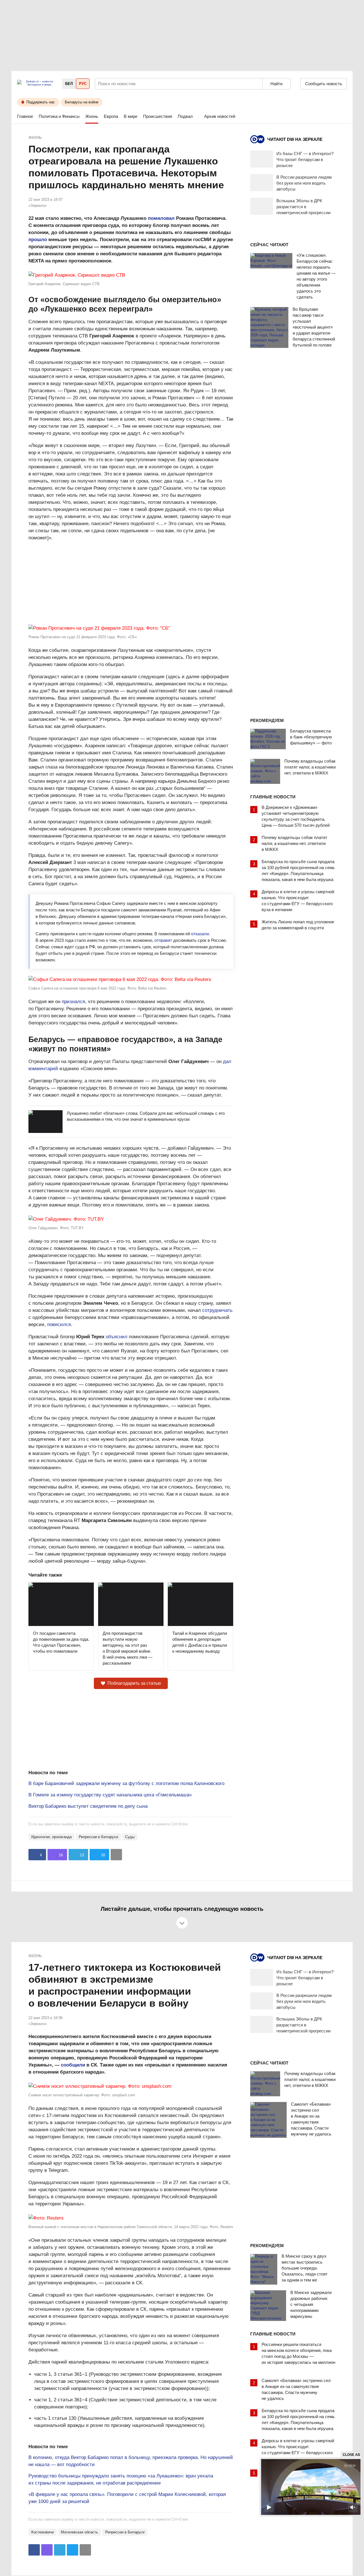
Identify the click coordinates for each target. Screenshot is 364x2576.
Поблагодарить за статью (134, 1683)
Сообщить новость (324, 84)
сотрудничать (217, 1310)
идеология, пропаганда (51, 1837)
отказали (200, 934)
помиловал (161, 218)
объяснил (117, 1337)
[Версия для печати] (116, 1855)
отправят (163, 940)
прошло (38, 240)
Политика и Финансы (59, 116)
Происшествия (158, 116)
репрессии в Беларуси (98, 1837)
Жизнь (92, 116)
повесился (59, 1324)
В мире (131, 116)
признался (73, 1002)
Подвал (185, 116)
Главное (25, 116)
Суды (130, 1837)
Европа (111, 116)
